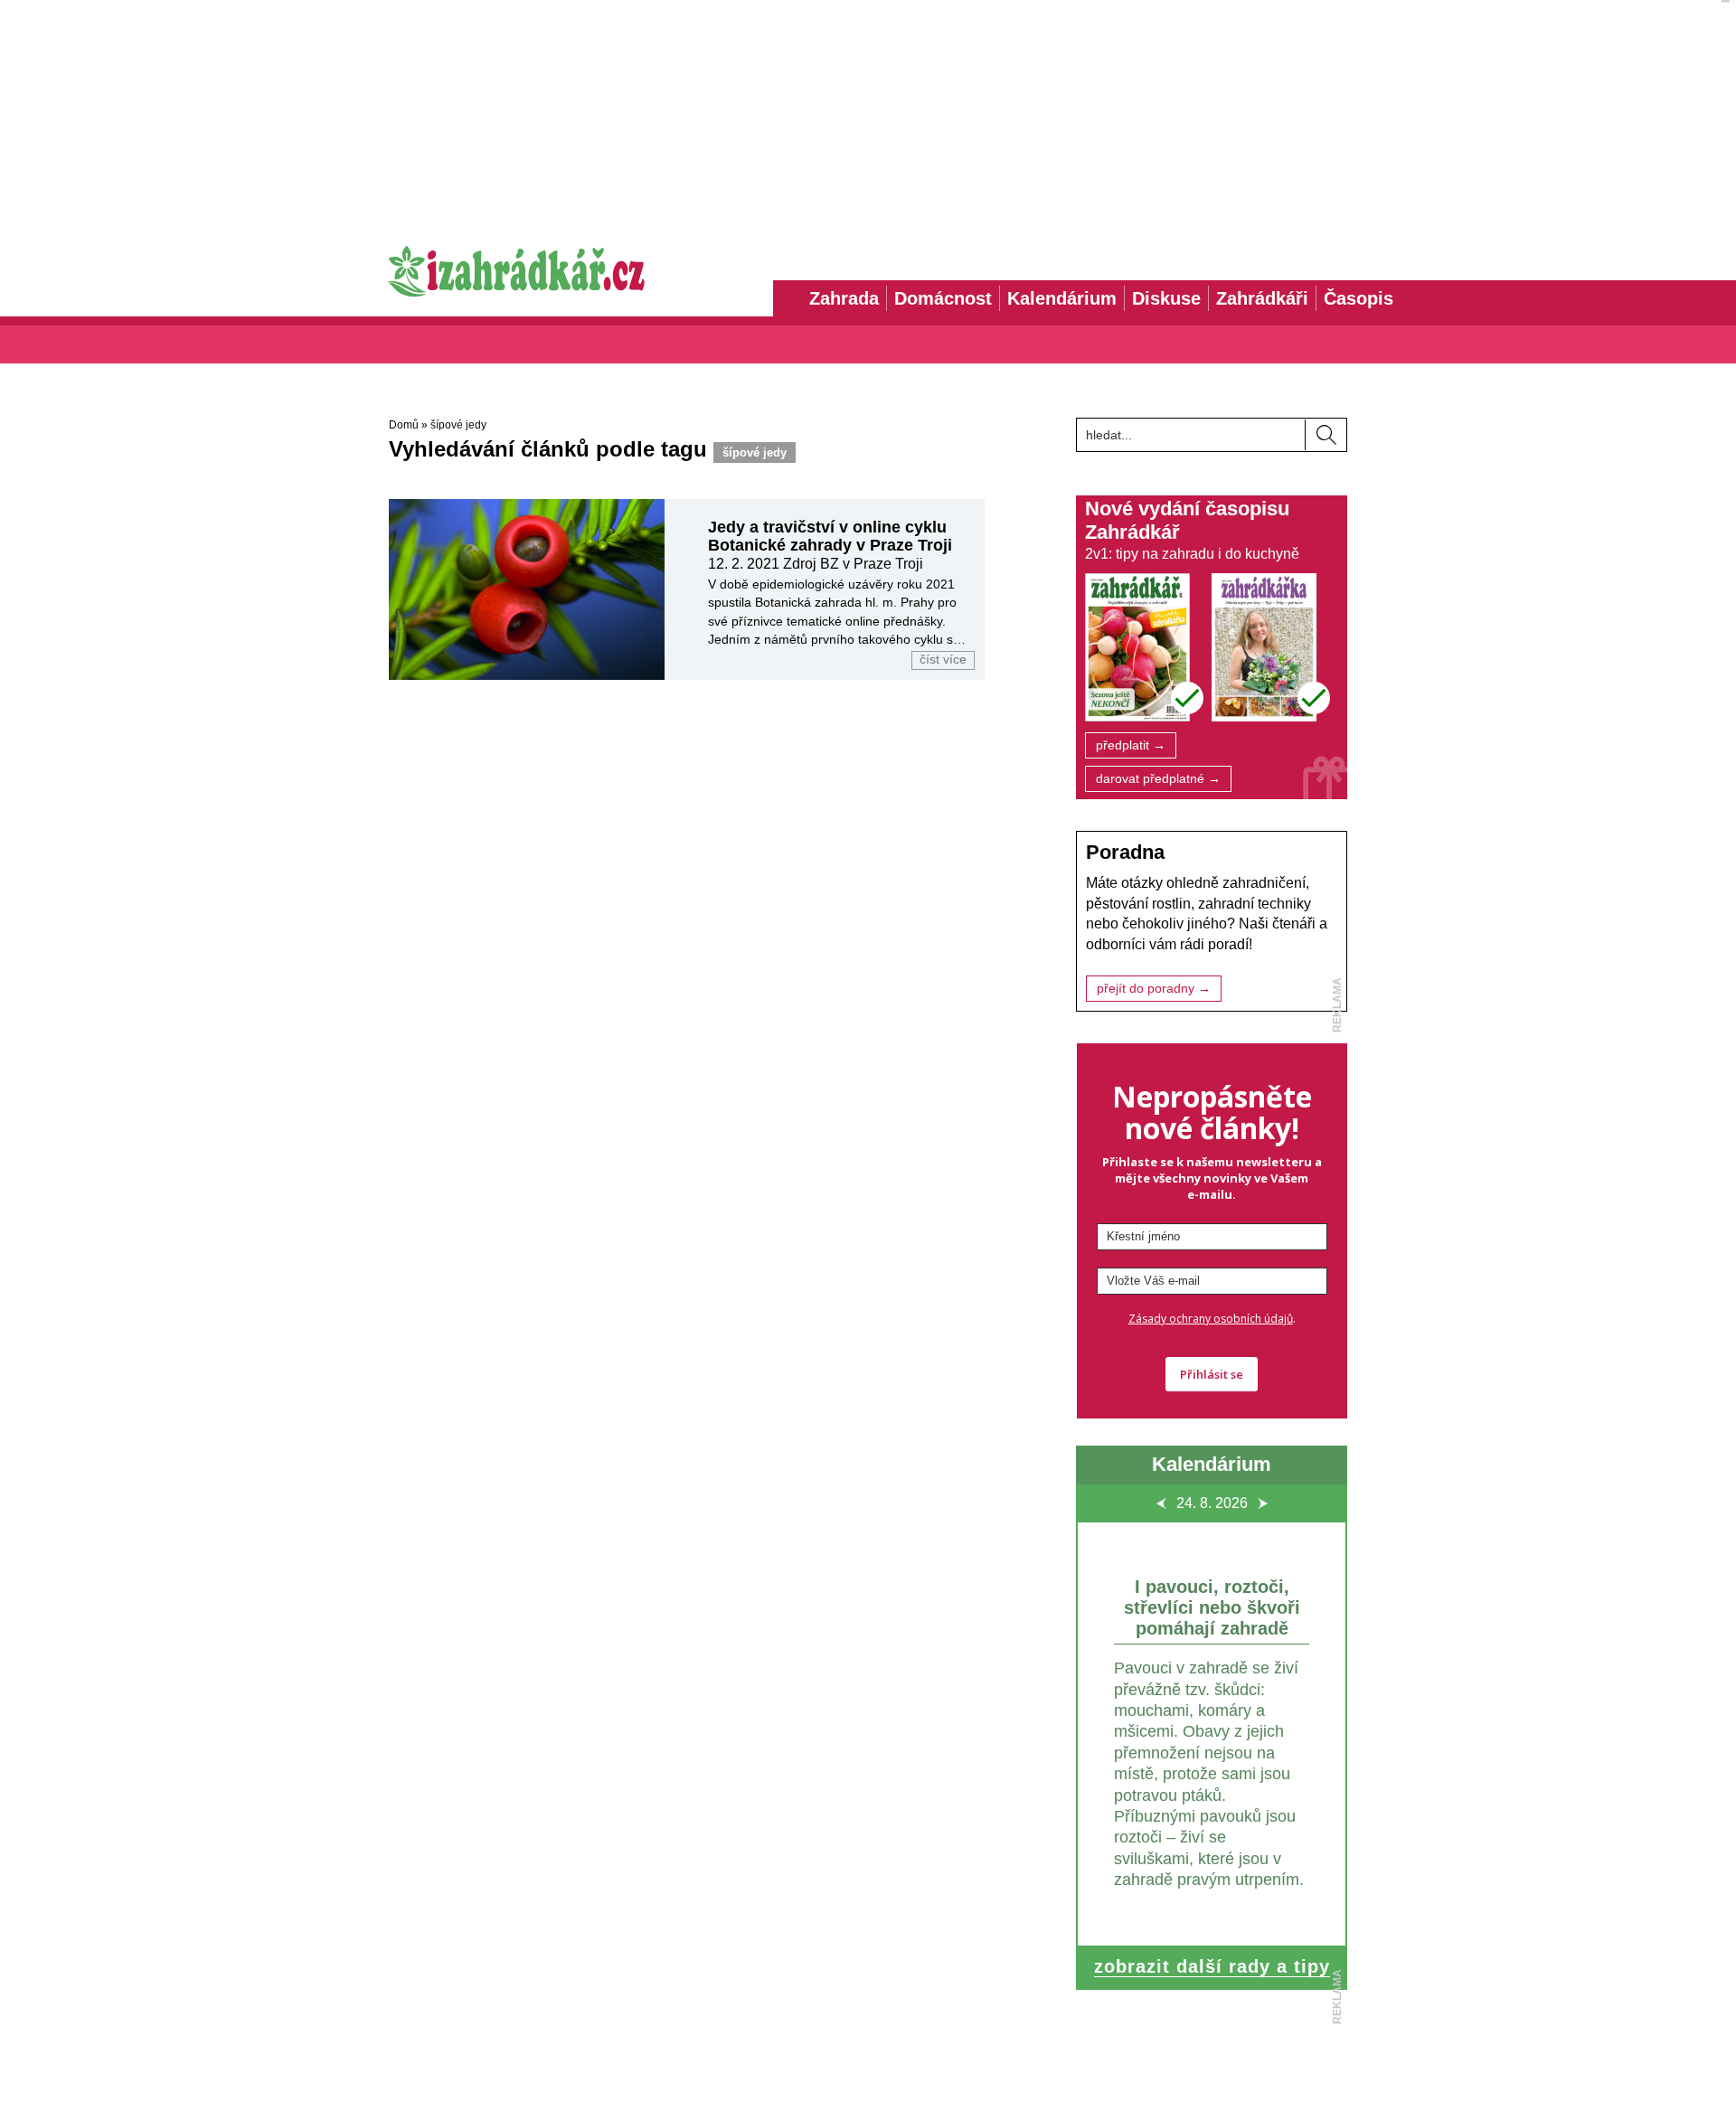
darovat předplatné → (1158, 779)
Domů (404, 425)
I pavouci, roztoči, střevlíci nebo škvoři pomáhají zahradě (1212, 1607)
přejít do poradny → (1154, 989)
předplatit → (1131, 745)
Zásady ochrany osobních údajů (1211, 1319)
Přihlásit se (1212, 1374)
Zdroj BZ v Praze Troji (853, 564)
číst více (943, 660)
